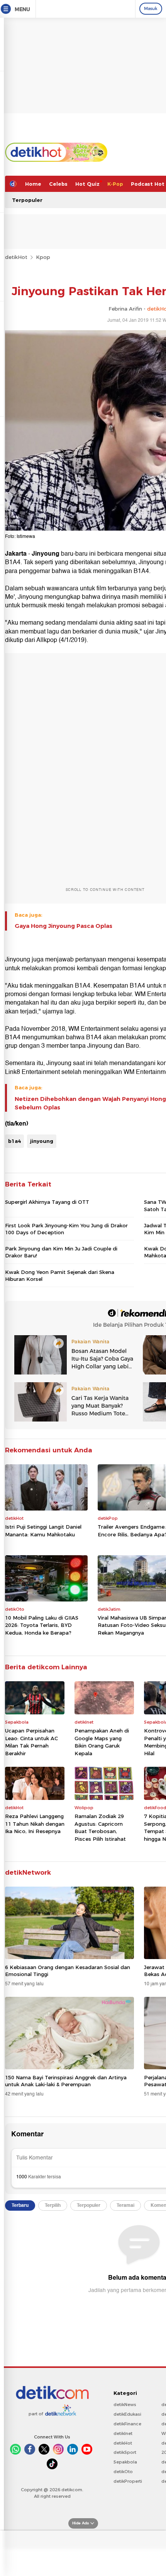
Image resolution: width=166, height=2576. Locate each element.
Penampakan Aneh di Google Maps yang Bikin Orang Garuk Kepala (102, 1742)
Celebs (58, 184)
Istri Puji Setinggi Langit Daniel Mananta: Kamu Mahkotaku (43, 1531)
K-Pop (115, 184)
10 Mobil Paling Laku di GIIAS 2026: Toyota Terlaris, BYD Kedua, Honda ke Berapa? (42, 1625)
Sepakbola (125, 2462)
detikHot (16, 257)
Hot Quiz (87, 184)
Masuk (151, 8)
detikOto (123, 2472)
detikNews (125, 2405)
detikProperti (128, 2481)
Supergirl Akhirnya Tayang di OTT (47, 1202)
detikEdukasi (127, 2414)
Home (33, 184)
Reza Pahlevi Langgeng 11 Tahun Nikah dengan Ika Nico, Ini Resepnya (35, 1824)
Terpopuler (27, 200)
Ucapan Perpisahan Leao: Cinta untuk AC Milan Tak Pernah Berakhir (31, 1742)
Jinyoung (46, 554)
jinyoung (42, 1141)
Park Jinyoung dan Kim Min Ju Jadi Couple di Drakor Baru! (61, 1252)
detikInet (123, 2433)
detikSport (125, 2452)
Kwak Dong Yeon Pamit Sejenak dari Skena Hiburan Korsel (60, 1275)
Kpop (43, 257)
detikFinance (127, 2424)
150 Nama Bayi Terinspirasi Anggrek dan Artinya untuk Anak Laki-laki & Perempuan (66, 2081)
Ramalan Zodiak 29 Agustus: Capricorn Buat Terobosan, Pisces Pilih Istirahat (100, 1827)
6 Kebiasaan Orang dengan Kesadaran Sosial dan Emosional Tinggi (68, 1971)
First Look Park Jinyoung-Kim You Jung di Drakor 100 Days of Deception (66, 1229)
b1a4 (14, 1141)
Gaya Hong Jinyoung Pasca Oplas (64, 926)
